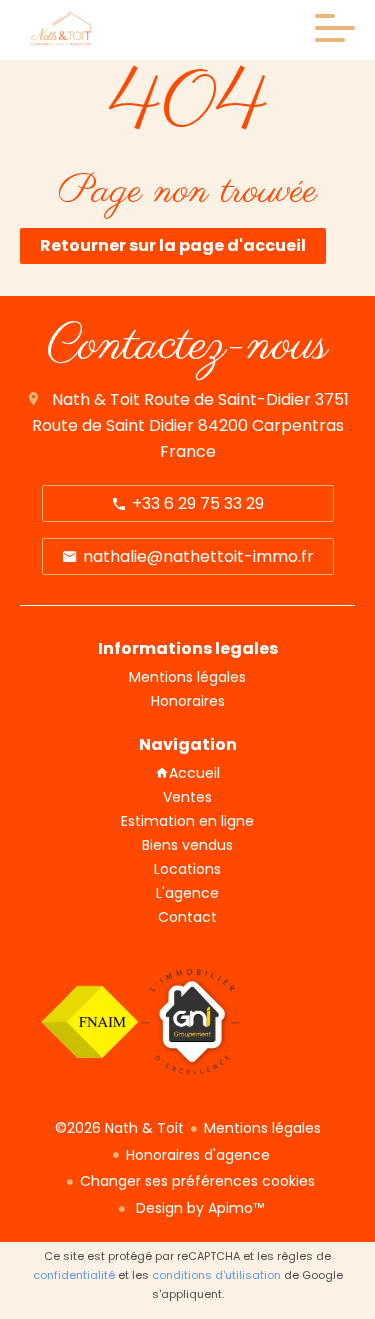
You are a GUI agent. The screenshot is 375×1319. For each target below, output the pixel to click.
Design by (198, 1208)
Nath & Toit (96, 399)
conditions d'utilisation (216, 1275)
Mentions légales (262, 1128)
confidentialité (74, 1275)
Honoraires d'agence (198, 1155)
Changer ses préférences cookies (197, 1181)
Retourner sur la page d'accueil (173, 245)
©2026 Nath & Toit (119, 1128)
